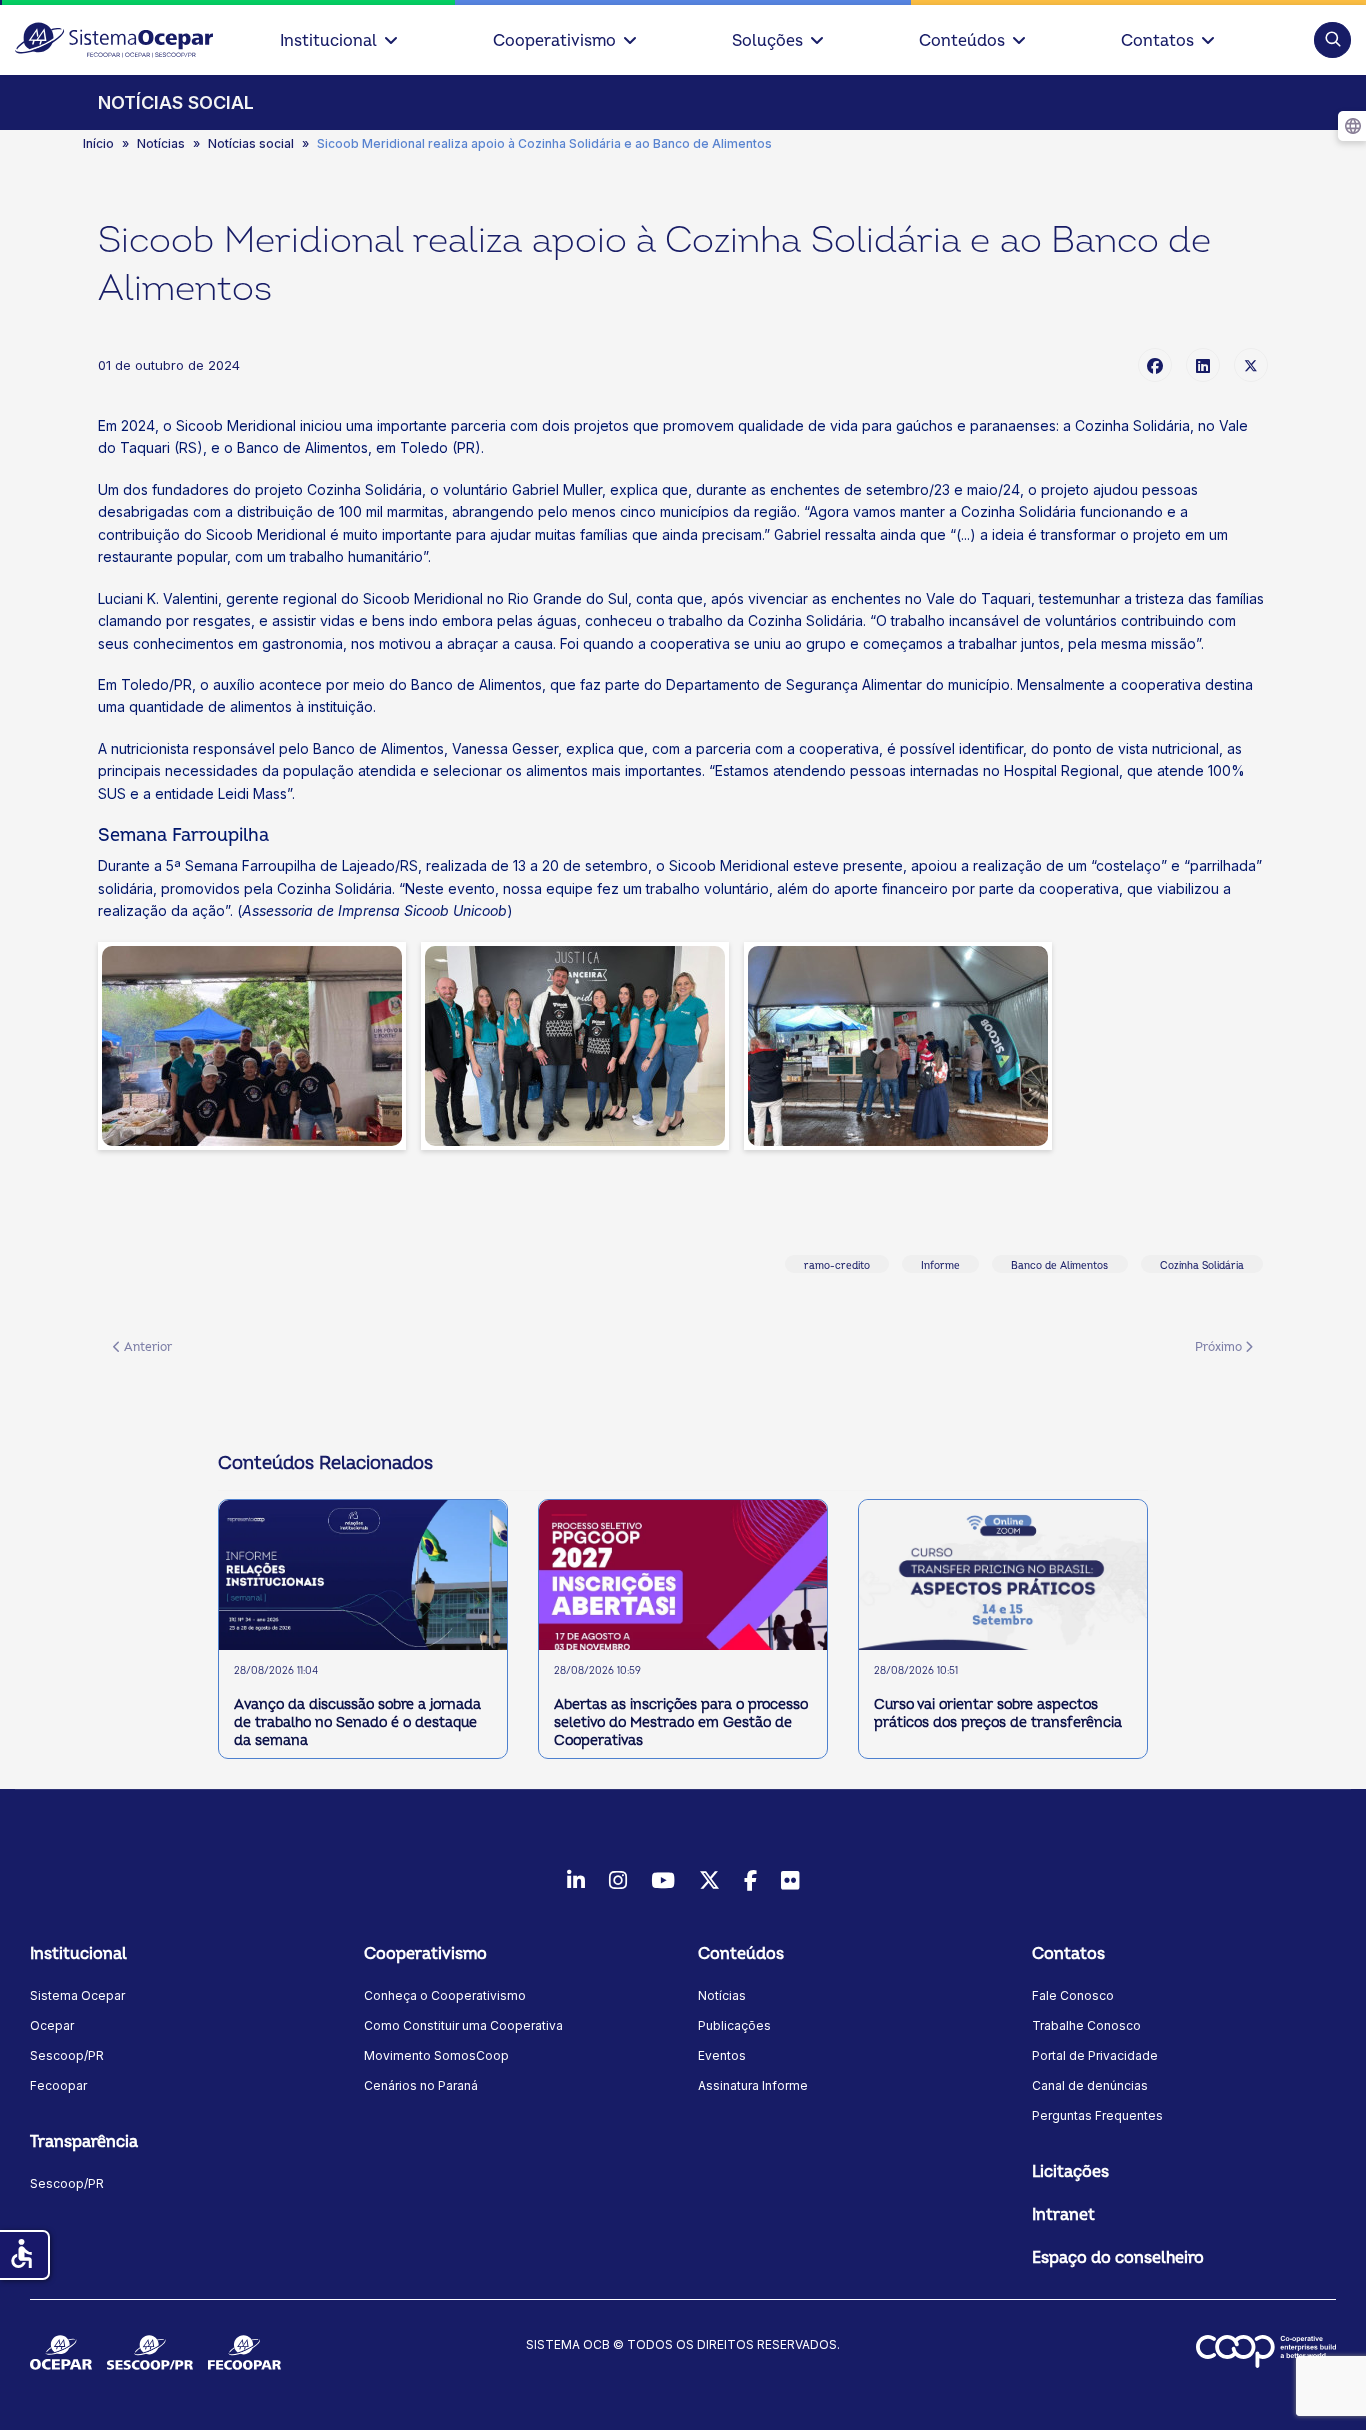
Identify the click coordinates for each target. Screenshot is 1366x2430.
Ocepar (52, 2025)
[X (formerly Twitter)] (1251, 365)
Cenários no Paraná (421, 2085)
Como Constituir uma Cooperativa (463, 2025)
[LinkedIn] (1203, 365)
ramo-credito (837, 1266)
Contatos (1157, 41)
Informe (940, 1266)
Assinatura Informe (753, 2085)
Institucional (328, 41)
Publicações (734, 2025)
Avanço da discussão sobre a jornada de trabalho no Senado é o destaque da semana (357, 1722)
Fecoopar (58, 2085)
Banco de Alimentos (1059, 1266)
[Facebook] (1155, 365)
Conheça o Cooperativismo (445, 1995)
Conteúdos (962, 41)
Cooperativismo (554, 41)
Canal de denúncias (1090, 2085)
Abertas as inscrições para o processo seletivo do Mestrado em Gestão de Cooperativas (681, 1722)
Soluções (767, 41)
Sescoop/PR (67, 2055)
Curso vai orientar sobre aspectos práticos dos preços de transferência (998, 1713)
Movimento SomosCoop (436, 2055)
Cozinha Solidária (1202, 1266)
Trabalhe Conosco (1086, 2025)
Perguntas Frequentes (1097, 2115)
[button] (1332, 39)
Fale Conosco (1073, 1995)
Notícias (722, 1995)
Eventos (722, 2055)
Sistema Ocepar (77, 1995)
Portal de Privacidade (1095, 2055)
